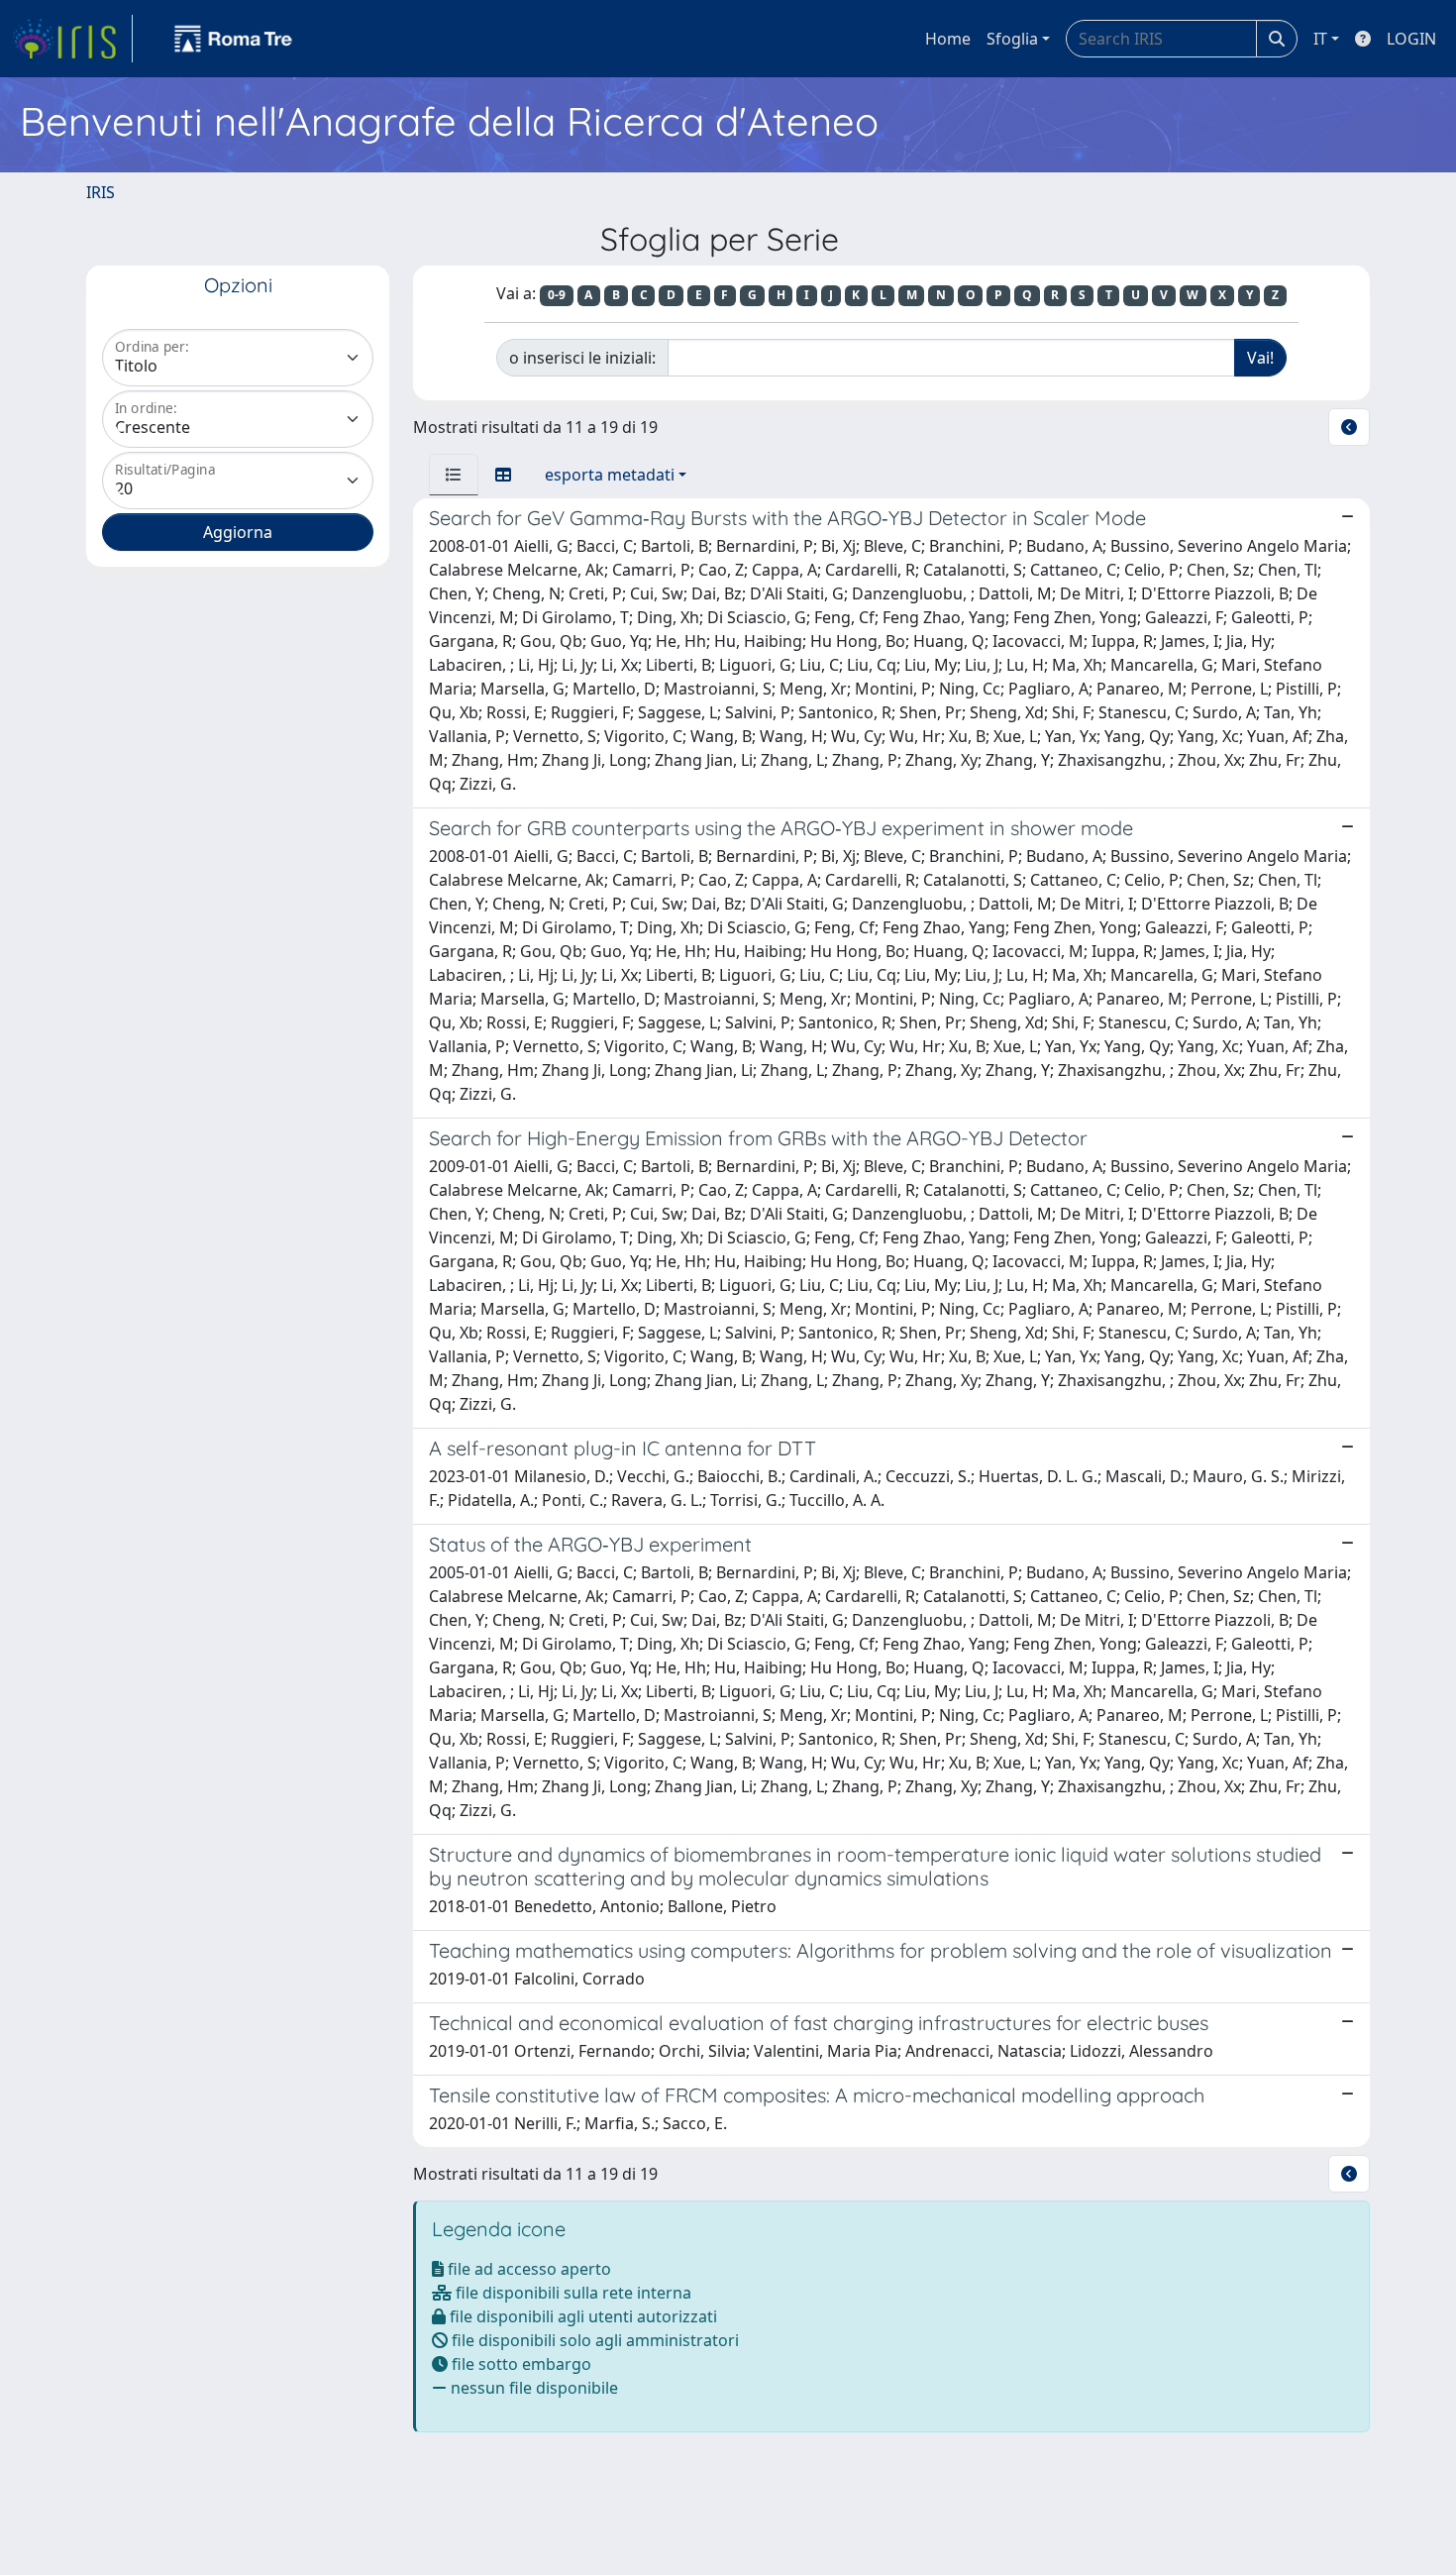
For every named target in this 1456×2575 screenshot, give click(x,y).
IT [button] (1320, 39)
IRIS (101, 192)
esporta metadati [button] (610, 475)
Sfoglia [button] (1012, 39)
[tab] (454, 475)
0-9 (557, 295)
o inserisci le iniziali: (582, 358)
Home (948, 39)
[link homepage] (72, 39)
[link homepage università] (234, 39)
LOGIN (1411, 39)
